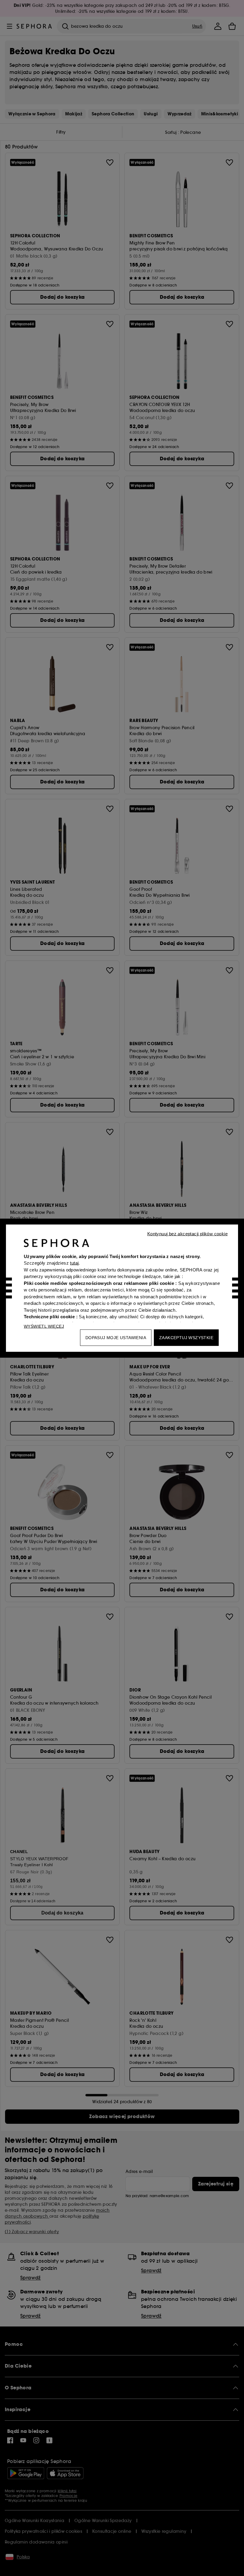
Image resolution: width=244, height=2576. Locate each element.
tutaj (74, 1263)
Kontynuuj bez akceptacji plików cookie (187, 1233)
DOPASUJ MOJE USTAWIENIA (116, 1337)
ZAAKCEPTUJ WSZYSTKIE (186, 1337)
